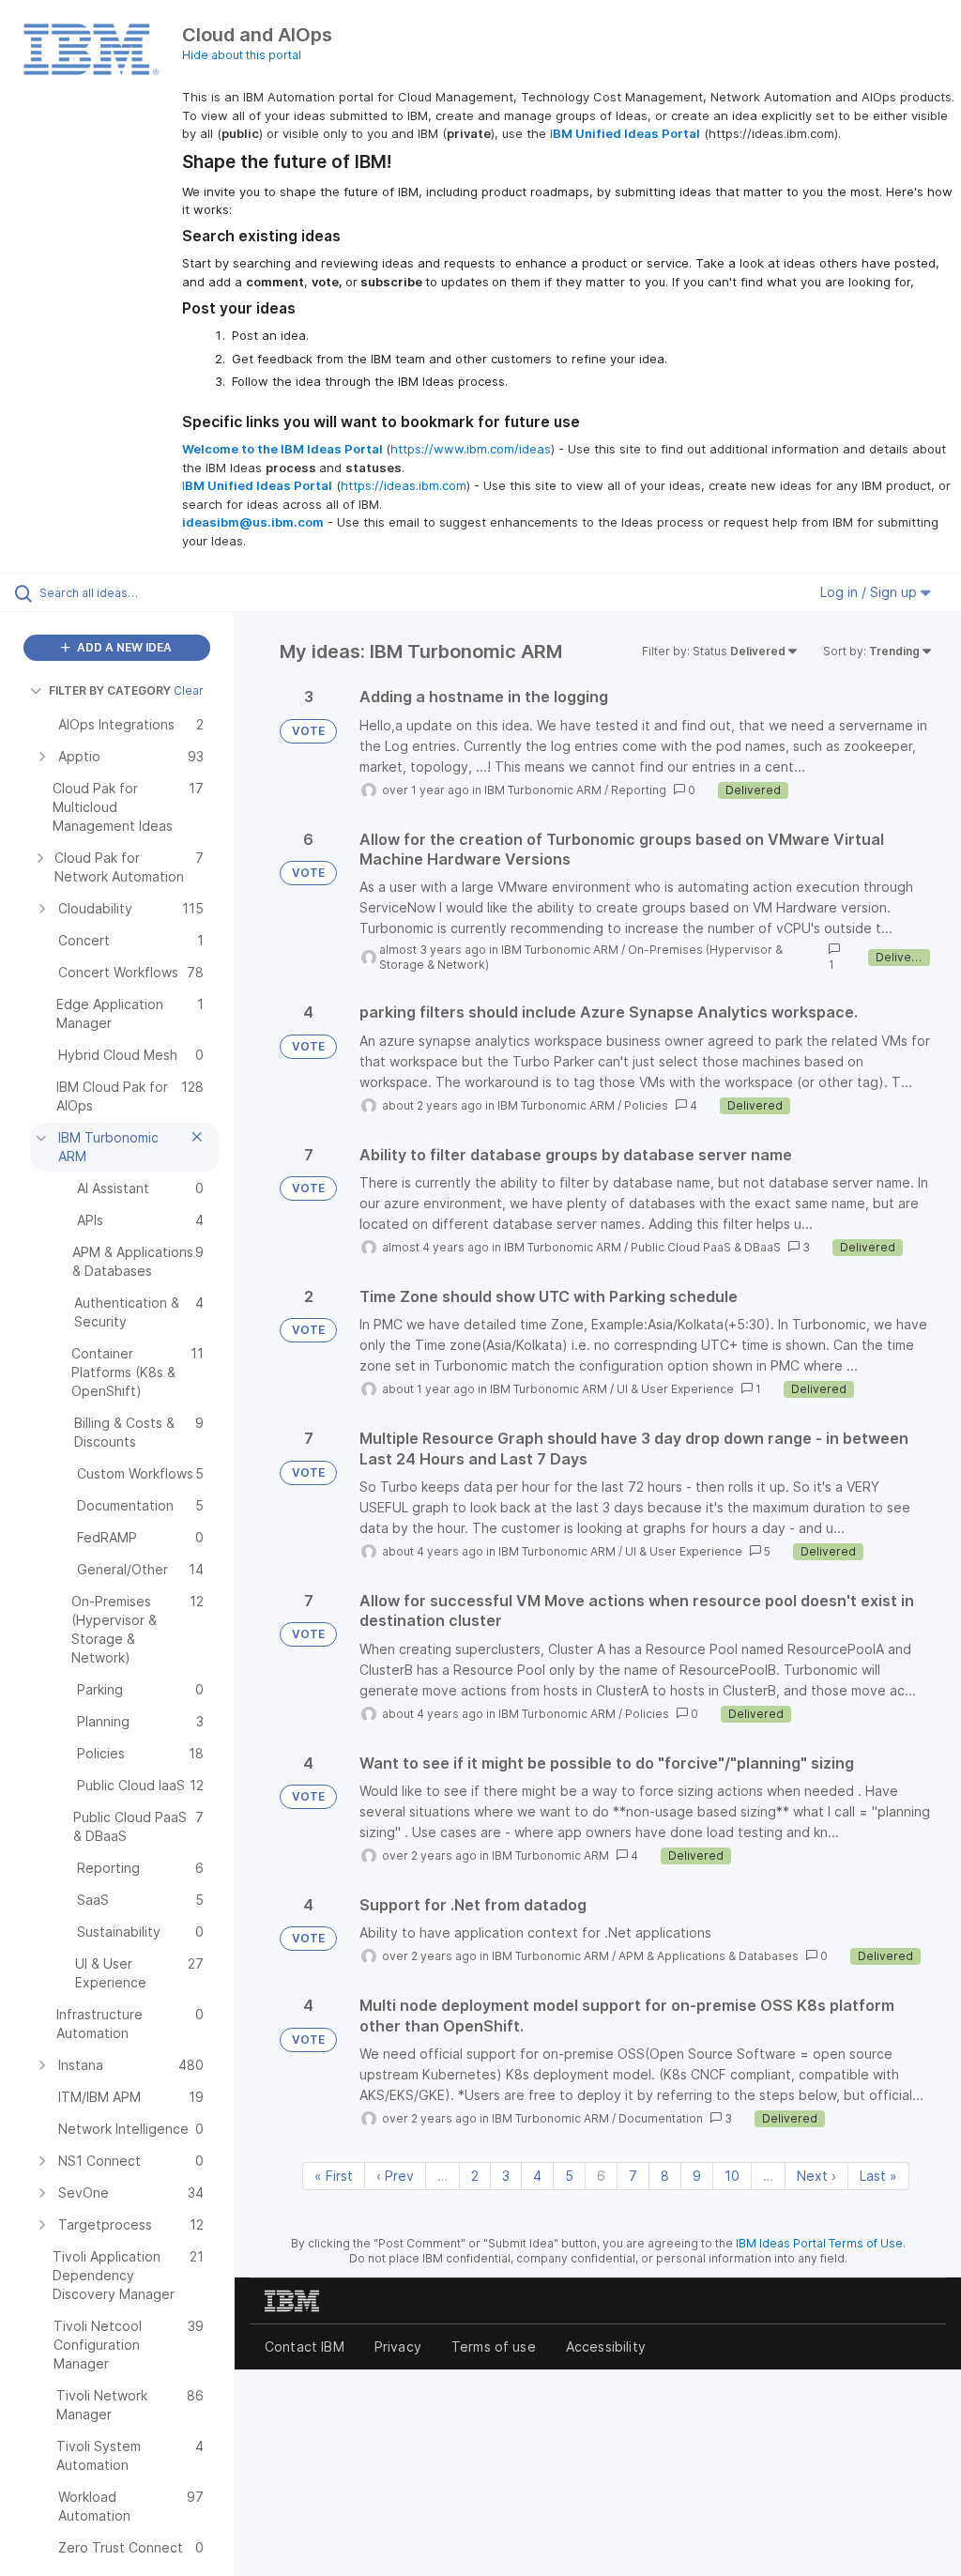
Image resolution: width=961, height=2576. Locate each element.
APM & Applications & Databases (709, 1956)
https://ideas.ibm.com (404, 485)
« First (334, 2176)
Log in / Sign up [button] (870, 592)
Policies (646, 1105)
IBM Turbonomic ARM (543, 790)
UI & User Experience (675, 1389)
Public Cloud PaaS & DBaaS (706, 1247)
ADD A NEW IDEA (123, 647)
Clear (189, 690)
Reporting (639, 790)
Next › (816, 2176)
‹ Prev (395, 2176)
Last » (878, 2176)
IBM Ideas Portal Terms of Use (819, 2243)
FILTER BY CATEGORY (110, 690)
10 (732, 2176)
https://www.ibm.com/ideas (471, 449)
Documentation (661, 2118)
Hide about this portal (242, 55)
